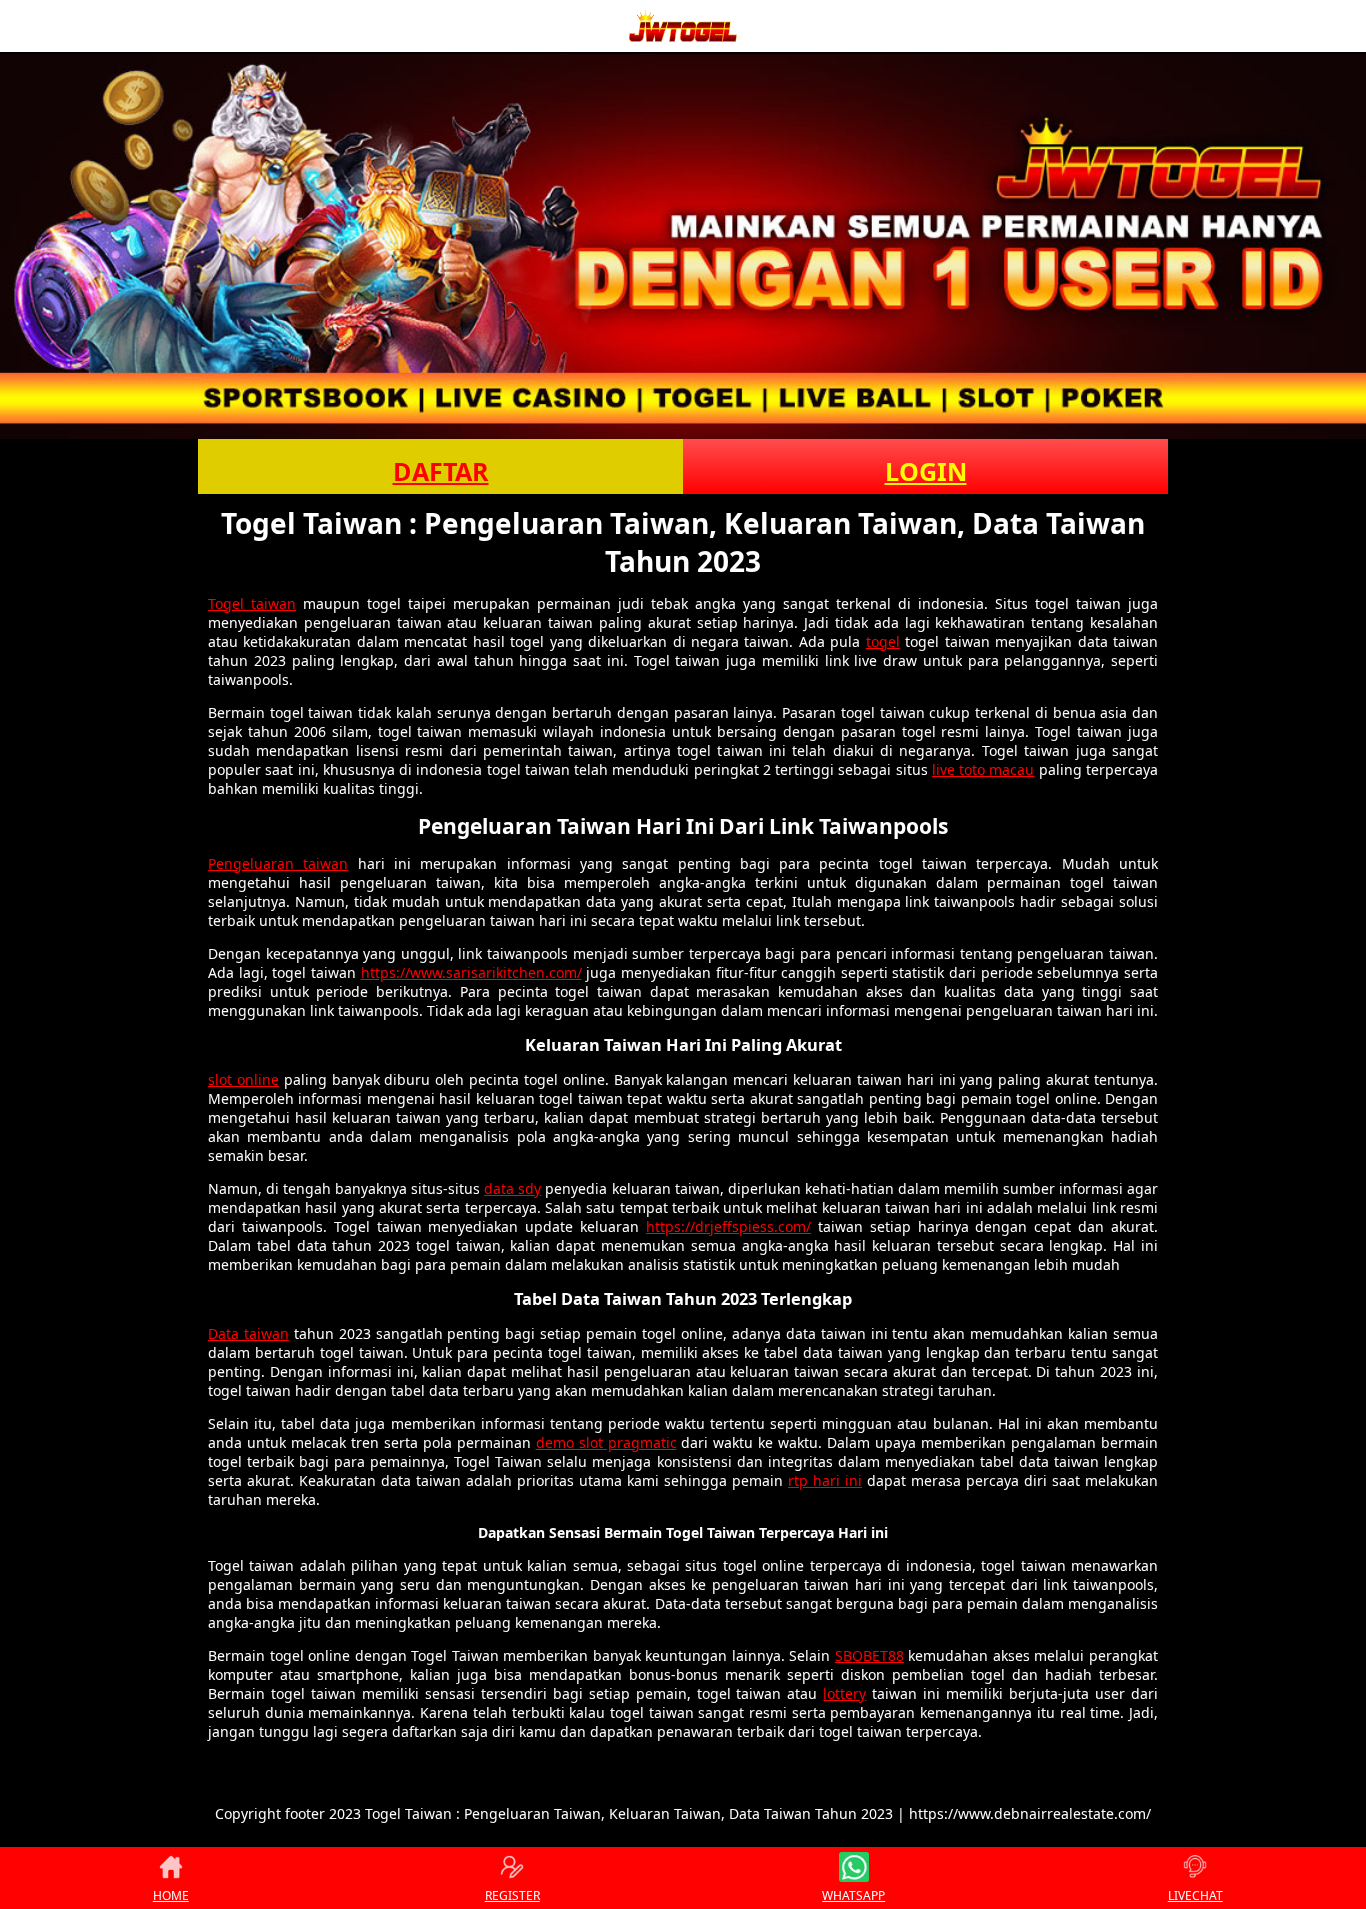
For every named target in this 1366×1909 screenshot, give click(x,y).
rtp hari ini (825, 1480)
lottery (844, 1693)
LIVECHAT (1195, 1895)
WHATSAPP (853, 1895)
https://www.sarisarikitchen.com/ (471, 972)
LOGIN (926, 471)
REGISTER (512, 1895)
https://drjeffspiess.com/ (728, 1226)
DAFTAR (441, 471)
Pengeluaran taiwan (278, 863)
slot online (243, 1079)
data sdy (512, 1188)
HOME (171, 1895)
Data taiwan (248, 1333)
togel (883, 641)
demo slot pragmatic (606, 1442)
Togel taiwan (252, 603)
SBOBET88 (869, 1655)
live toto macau (983, 769)
